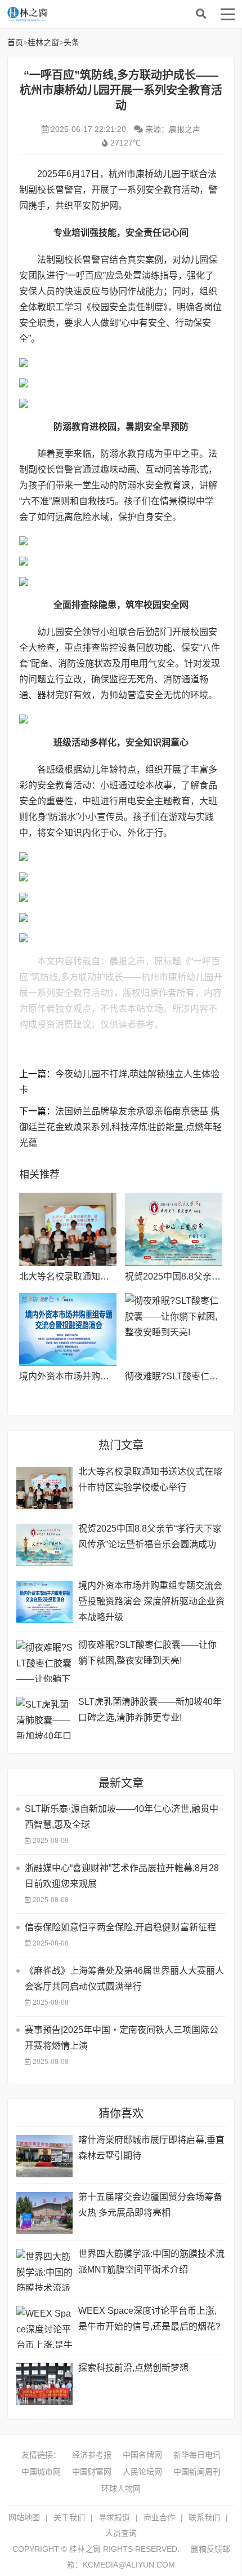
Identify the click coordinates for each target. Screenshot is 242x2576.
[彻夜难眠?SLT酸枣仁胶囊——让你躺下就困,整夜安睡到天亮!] (174, 1330)
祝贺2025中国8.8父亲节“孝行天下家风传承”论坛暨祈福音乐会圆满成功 (150, 1536)
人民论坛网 (142, 2472)
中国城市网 (41, 2472)
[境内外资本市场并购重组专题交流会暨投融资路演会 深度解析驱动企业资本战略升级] (68, 1330)
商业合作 (159, 2517)
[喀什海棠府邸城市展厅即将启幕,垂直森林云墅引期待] (44, 2156)
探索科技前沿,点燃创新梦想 (133, 2368)
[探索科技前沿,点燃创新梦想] (44, 2384)
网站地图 (24, 2517)
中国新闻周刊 (197, 2472)
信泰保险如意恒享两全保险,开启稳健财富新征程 (120, 1927)
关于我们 (69, 2517)
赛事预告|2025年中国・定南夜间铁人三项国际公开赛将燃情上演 (122, 2038)
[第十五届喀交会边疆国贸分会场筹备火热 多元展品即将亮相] (44, 2213)
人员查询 (121, 2533)
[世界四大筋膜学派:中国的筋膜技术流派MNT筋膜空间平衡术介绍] (44, 2270)
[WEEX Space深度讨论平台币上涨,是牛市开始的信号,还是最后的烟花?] (44, 2327)
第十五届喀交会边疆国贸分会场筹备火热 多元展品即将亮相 (150, 2205)
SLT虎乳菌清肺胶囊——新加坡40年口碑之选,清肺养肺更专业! (150, 1710)
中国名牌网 (142, 2455)
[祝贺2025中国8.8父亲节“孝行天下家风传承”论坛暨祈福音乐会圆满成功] (174, 1229)
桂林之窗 (92, 14)
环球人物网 (121, 2489)
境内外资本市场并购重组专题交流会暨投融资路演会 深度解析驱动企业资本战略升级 (151, 1601)
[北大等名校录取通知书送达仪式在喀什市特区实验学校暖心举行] (68, 1229)
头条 (71, 42)
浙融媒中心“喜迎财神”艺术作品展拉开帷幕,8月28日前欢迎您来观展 (122, 1876)
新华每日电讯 (197, 2455)
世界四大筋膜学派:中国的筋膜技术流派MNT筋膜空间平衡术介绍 (151, 2262)
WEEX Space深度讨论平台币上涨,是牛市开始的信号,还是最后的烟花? (149, 2319)
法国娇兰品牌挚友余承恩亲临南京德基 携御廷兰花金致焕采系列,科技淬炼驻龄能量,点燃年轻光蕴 (120, 1127)
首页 (15, 42)
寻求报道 (114, 2517)
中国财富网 (92, 2472)
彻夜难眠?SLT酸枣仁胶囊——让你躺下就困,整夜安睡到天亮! (147, 1653)
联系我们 (204, 2517)
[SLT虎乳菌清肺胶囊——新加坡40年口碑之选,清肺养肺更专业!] (44, 1718)
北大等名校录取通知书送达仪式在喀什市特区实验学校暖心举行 (150, 1479)
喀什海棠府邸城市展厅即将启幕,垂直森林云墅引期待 (151, 2148)
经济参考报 (92, 2455)
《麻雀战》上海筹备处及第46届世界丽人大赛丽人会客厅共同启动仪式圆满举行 (124, 1979)
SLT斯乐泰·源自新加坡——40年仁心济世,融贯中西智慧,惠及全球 (122, 1817)
